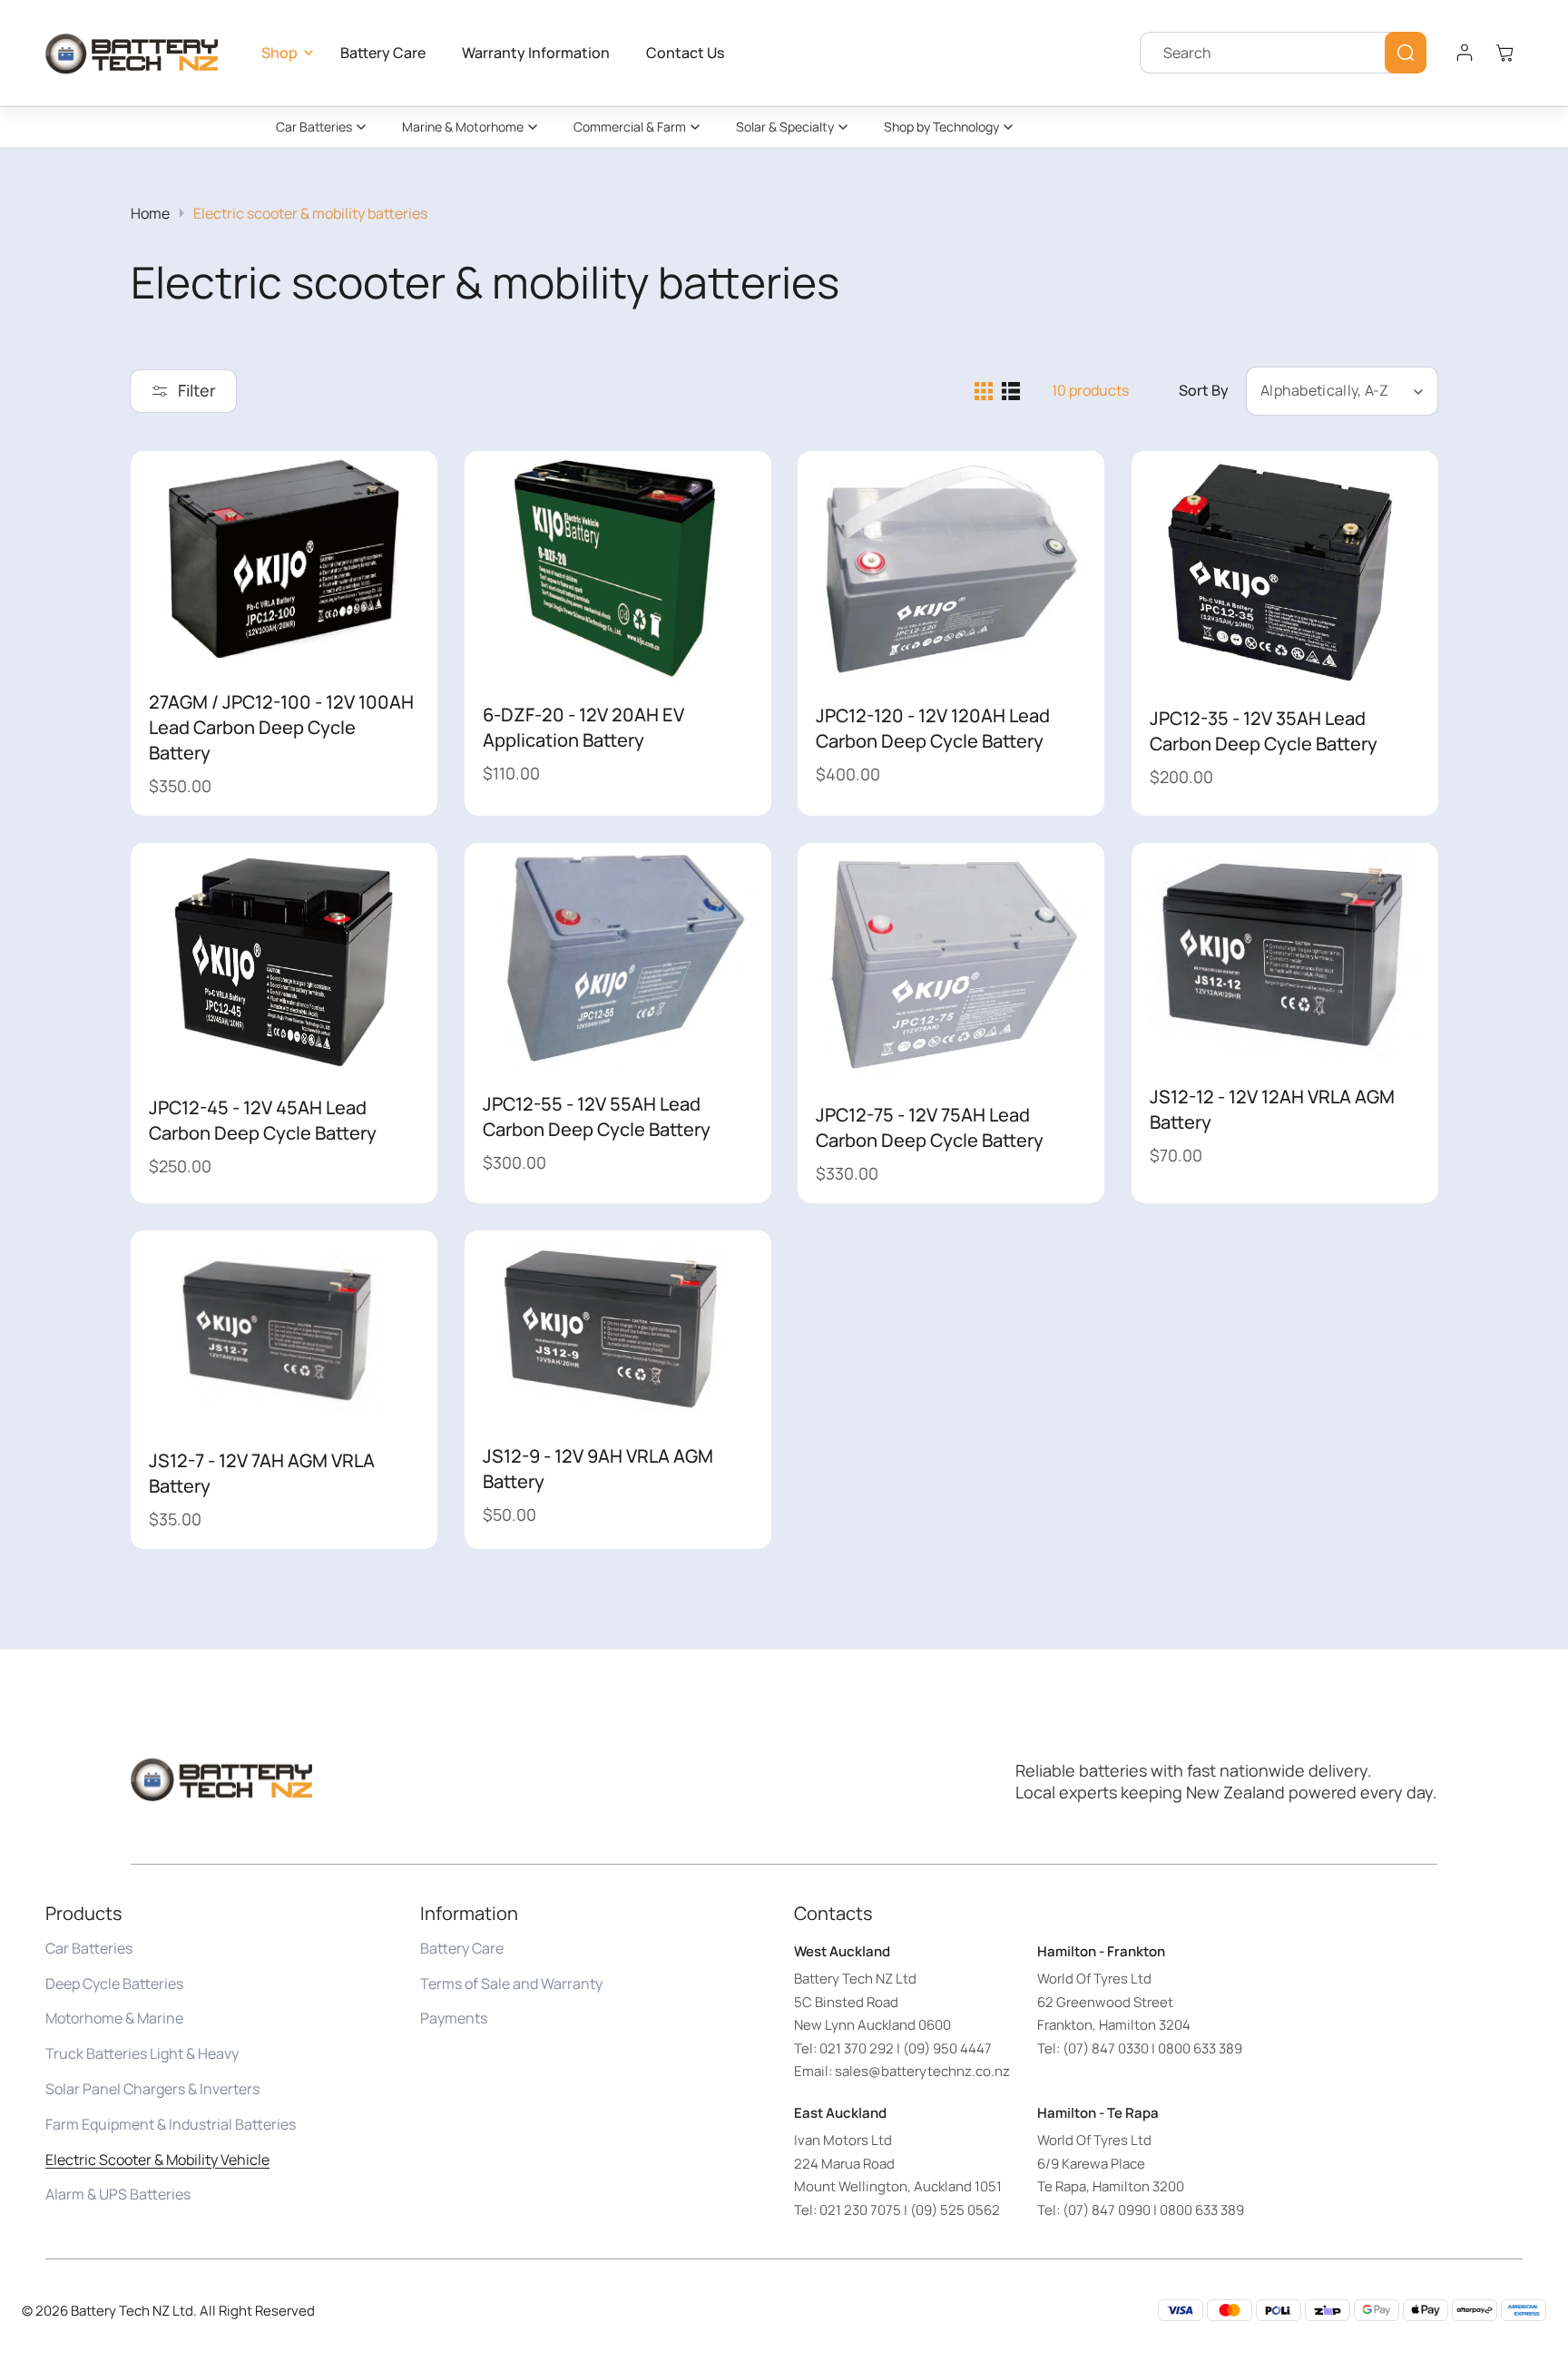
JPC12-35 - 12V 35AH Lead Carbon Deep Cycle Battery (1264, 730)
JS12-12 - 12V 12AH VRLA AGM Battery (1272, 1109)
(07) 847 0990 (1107, 2210)
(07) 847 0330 (1106, 2048)
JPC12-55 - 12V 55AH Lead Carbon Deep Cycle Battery (597, 1117)
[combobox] (1283, 53)
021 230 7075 (860, 2210)
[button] (283, 53)
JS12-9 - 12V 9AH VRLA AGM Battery (598, 1469)
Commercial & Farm (630, 127)
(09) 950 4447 (947, 2048)
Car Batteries (314, 127)
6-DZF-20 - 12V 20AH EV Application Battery (583, 727)
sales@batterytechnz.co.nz (922, 2072)
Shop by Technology (941, 127)
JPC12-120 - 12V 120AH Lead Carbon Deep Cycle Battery (933, 728)
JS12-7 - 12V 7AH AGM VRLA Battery (262, 1473)
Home (150, 213)
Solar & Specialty (785, 127)
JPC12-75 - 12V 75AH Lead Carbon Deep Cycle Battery (930, 1127)
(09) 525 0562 (955, 2210)
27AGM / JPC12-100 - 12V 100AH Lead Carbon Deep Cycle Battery (281, 727)
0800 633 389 (1200, 2048)
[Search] (1406, 53)
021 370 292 (857, 2048)
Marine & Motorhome (463, 127)
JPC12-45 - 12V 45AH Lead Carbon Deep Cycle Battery (263, 1120)
